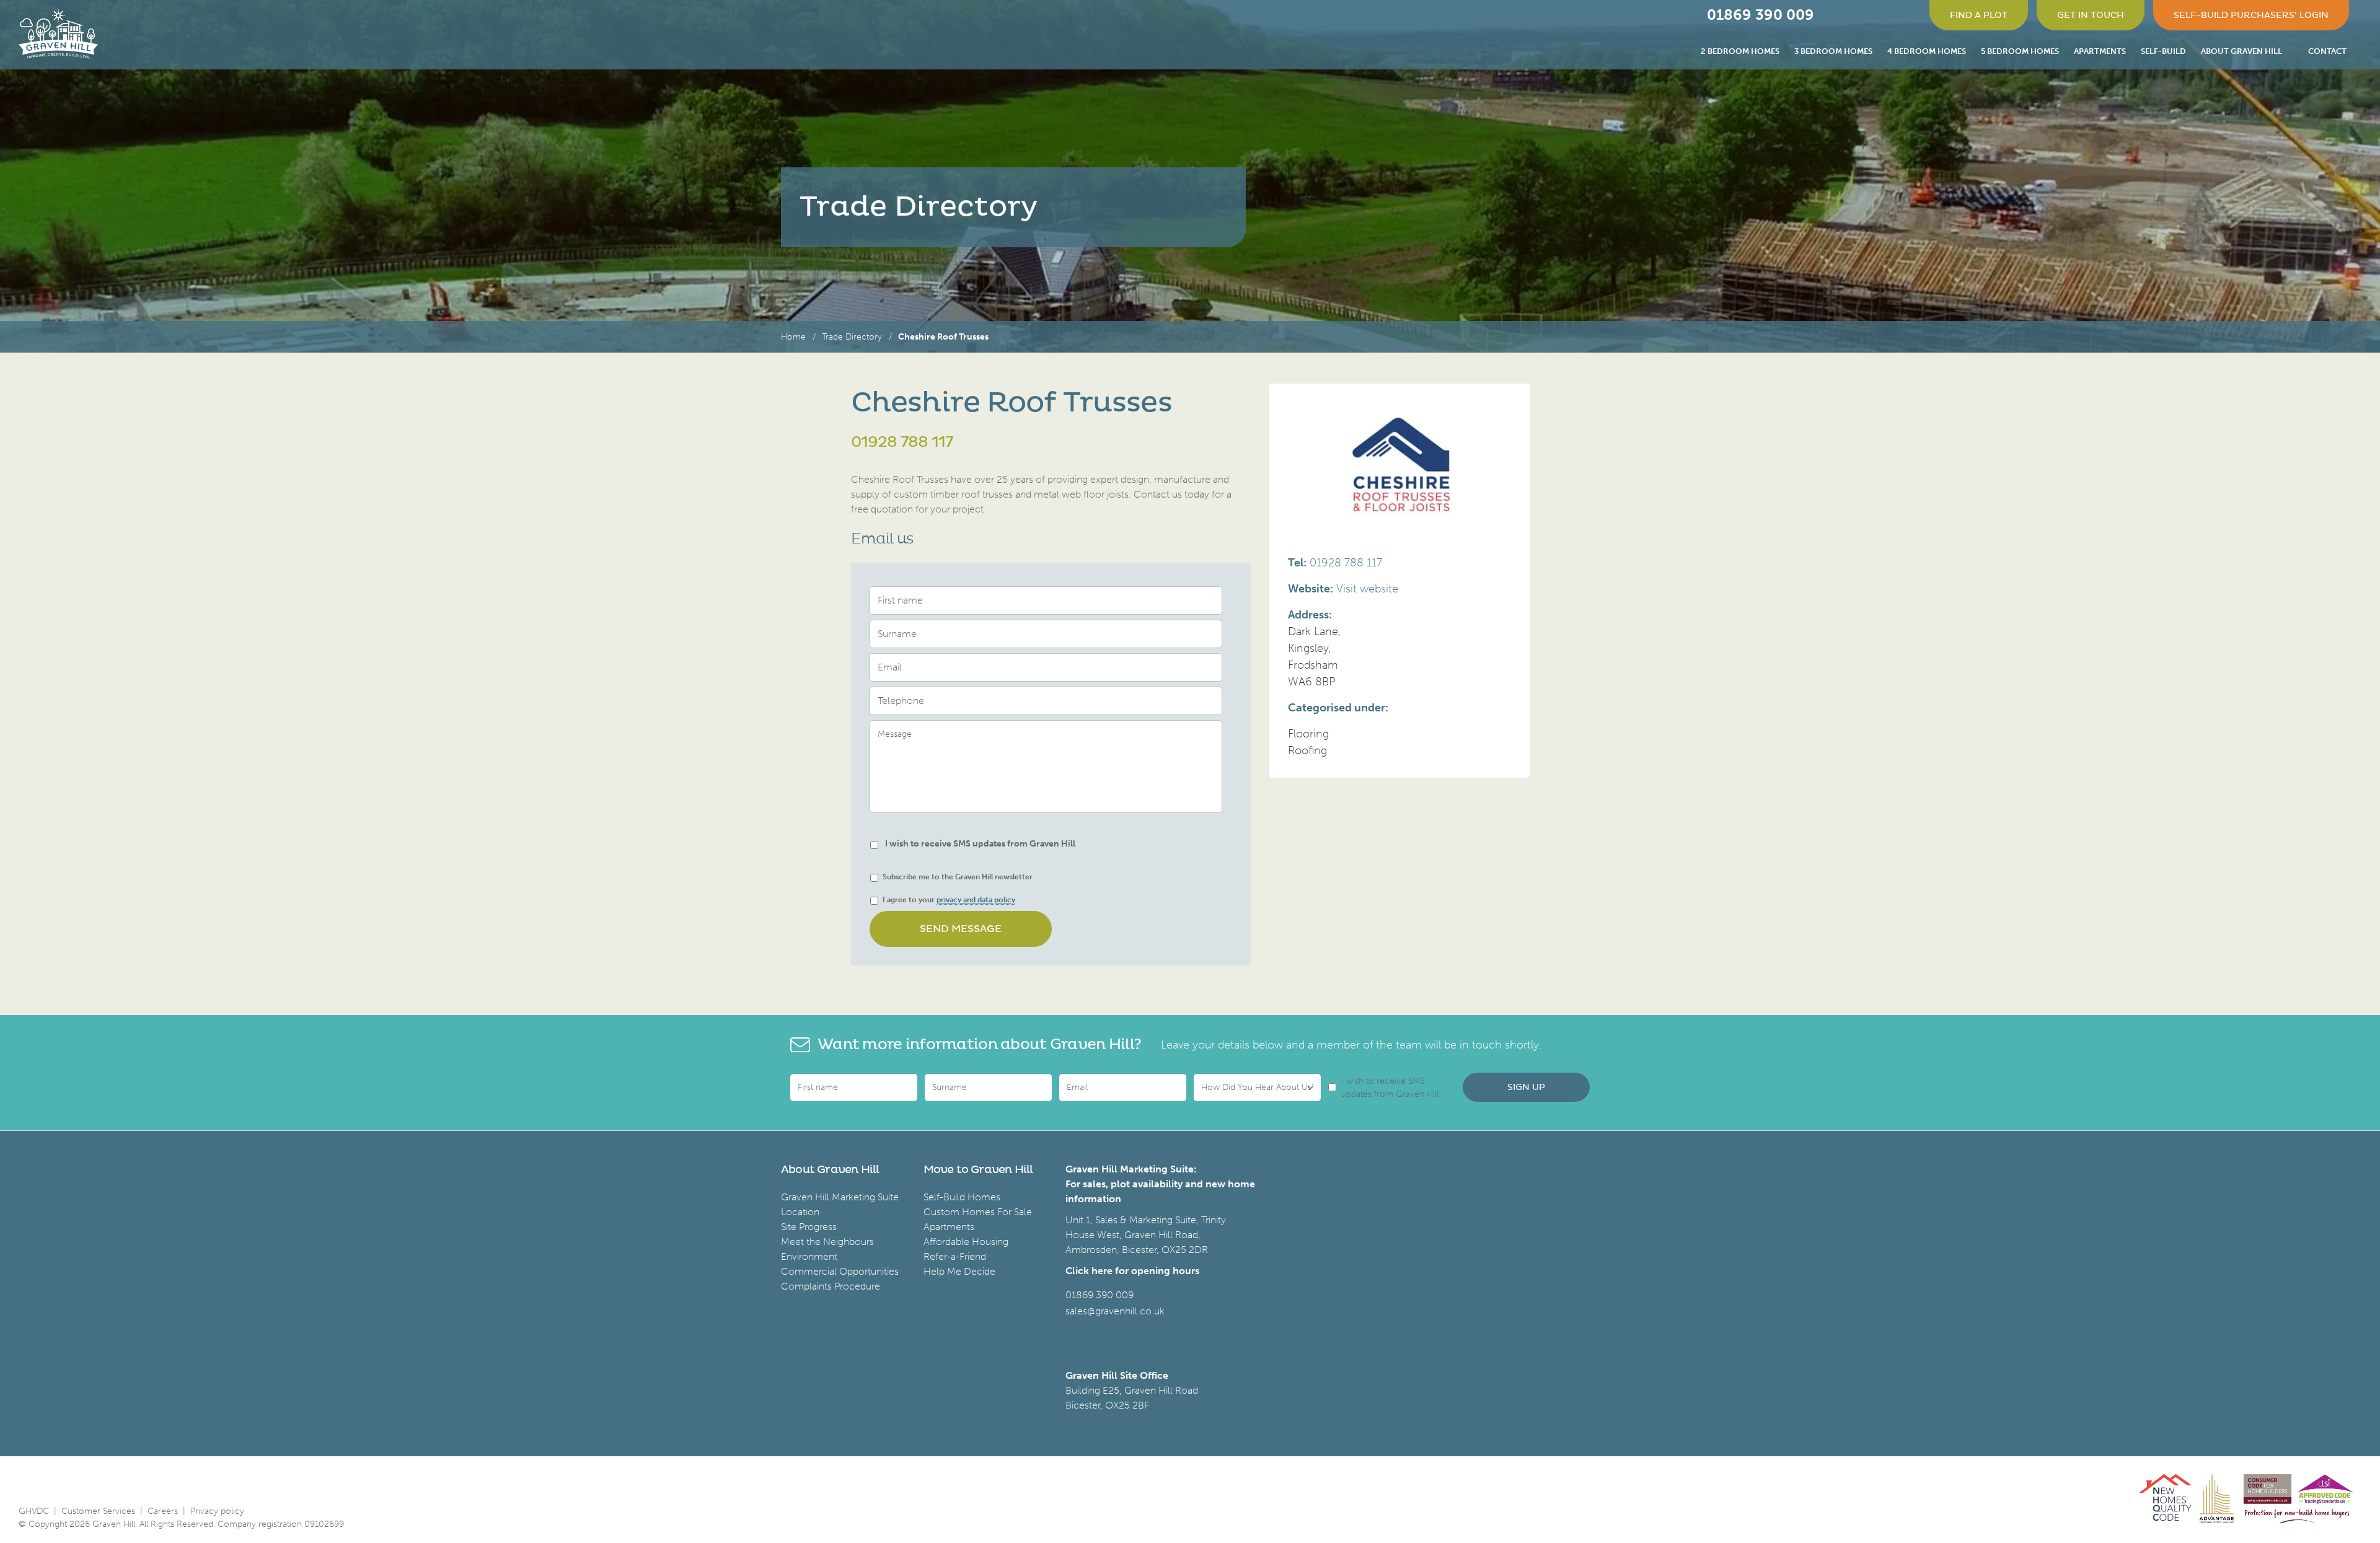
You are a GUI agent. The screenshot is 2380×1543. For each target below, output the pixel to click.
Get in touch (2091, 15)
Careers (163, 1511)
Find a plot (1979, 15)
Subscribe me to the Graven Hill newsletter (958, 877)
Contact (2327, 51)
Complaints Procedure (831, 1286)
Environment (809, 1256)
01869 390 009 (1100, 1295)
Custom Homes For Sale (978, 1212)
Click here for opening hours (1132, 1271)
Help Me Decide (959, 1271)
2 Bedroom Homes (1740, 51)
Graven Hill (58, 34)
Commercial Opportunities (840, 1271)
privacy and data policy (976, 900)
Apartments (2100, 51)
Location (800, 1212)
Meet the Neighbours (827, 1242)
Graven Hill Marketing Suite (840, 1197)
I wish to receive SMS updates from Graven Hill (980, 844)
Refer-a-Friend (955, 1256)
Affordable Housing (966, 1242)
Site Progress (809, 1227)
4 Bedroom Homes (1927, 51)
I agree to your (949, 900)
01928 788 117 (902, 442)
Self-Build (2163, 51)
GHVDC (34, 1511)
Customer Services (98, 1511)
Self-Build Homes (962, 1197)
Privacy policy (217, 1511)
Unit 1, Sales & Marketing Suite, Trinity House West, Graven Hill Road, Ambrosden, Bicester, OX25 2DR (1146, 1235)
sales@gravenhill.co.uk (1115, 1311)
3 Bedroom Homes (1833, 51)
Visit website (1367, 589)
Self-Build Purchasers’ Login (2251, 15)
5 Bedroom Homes (2020, 51)
